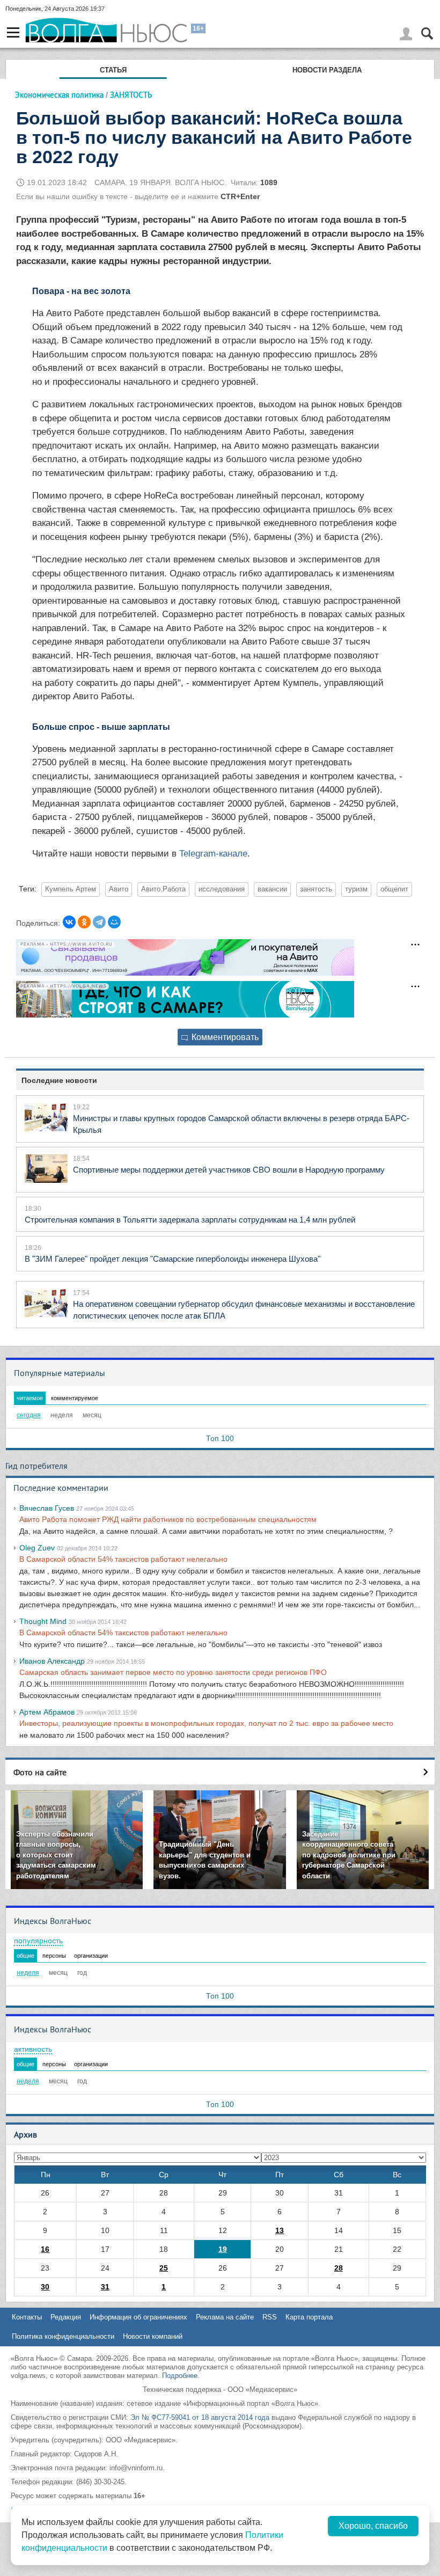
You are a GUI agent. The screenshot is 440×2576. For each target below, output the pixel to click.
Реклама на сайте (225, 2317)
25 (164, 2268)
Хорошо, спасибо (373, 2526)
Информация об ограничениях (138, 2317)
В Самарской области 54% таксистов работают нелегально (123, 1559)
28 (339, 2268)
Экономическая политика (59, 95)
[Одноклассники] (84, 922)
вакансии (272, 889)
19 (223, 2249)
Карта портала (309, 2317)
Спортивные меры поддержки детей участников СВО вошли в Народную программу (229, 1170)
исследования (222, 889)
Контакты (27, 2317)
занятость (316, 889)
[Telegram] (99, 922)
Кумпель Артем (71, 889)
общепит (394, 889)
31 (105, 2287)
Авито (119, 889)
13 (280, 2230)
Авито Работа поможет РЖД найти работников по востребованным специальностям (168, 1519)
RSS (270, 2317)
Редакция (66, 2317)
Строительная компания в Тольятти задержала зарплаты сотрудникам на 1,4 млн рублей (190, 1220)
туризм (356, 889)
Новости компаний (153, 2336)
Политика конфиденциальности (63, 2336)
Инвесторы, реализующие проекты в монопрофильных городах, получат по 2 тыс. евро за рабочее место (206, 1723)
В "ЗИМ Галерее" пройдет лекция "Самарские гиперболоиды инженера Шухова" (173, 1259)
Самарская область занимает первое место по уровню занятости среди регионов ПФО (173, 1672)
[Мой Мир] (114, 922)
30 (45, 2287)
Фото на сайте (40, 1772)
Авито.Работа (163, 889)
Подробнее (180, 2376)
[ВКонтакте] (69, 922)
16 (45, 2249)
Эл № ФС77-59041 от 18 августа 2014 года (200, 2417)
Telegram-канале (213, 854)
